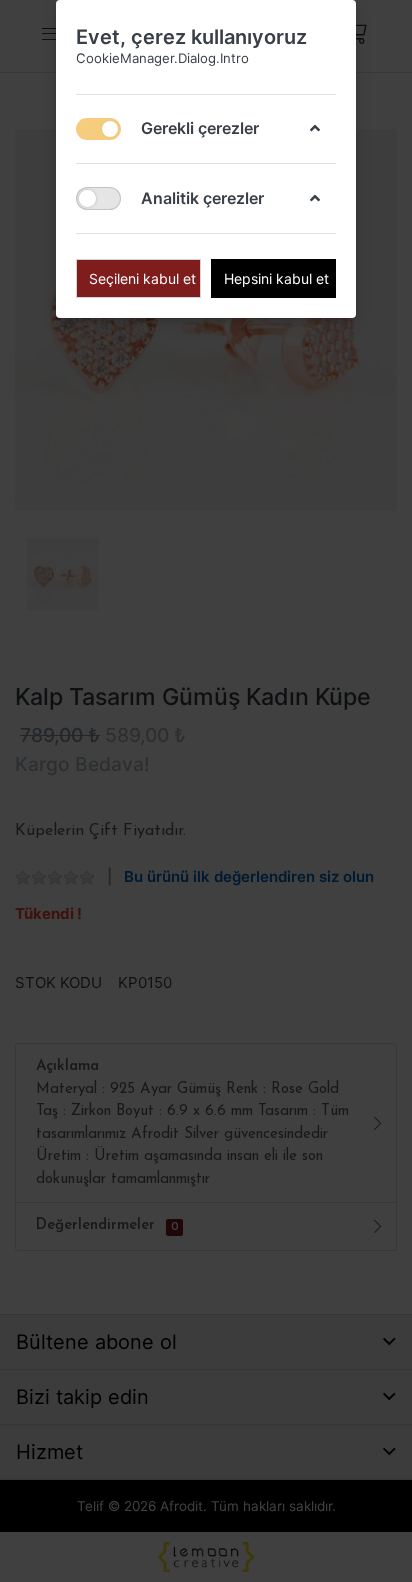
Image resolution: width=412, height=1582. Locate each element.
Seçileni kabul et (142, 278)
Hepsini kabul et (276, 278)
